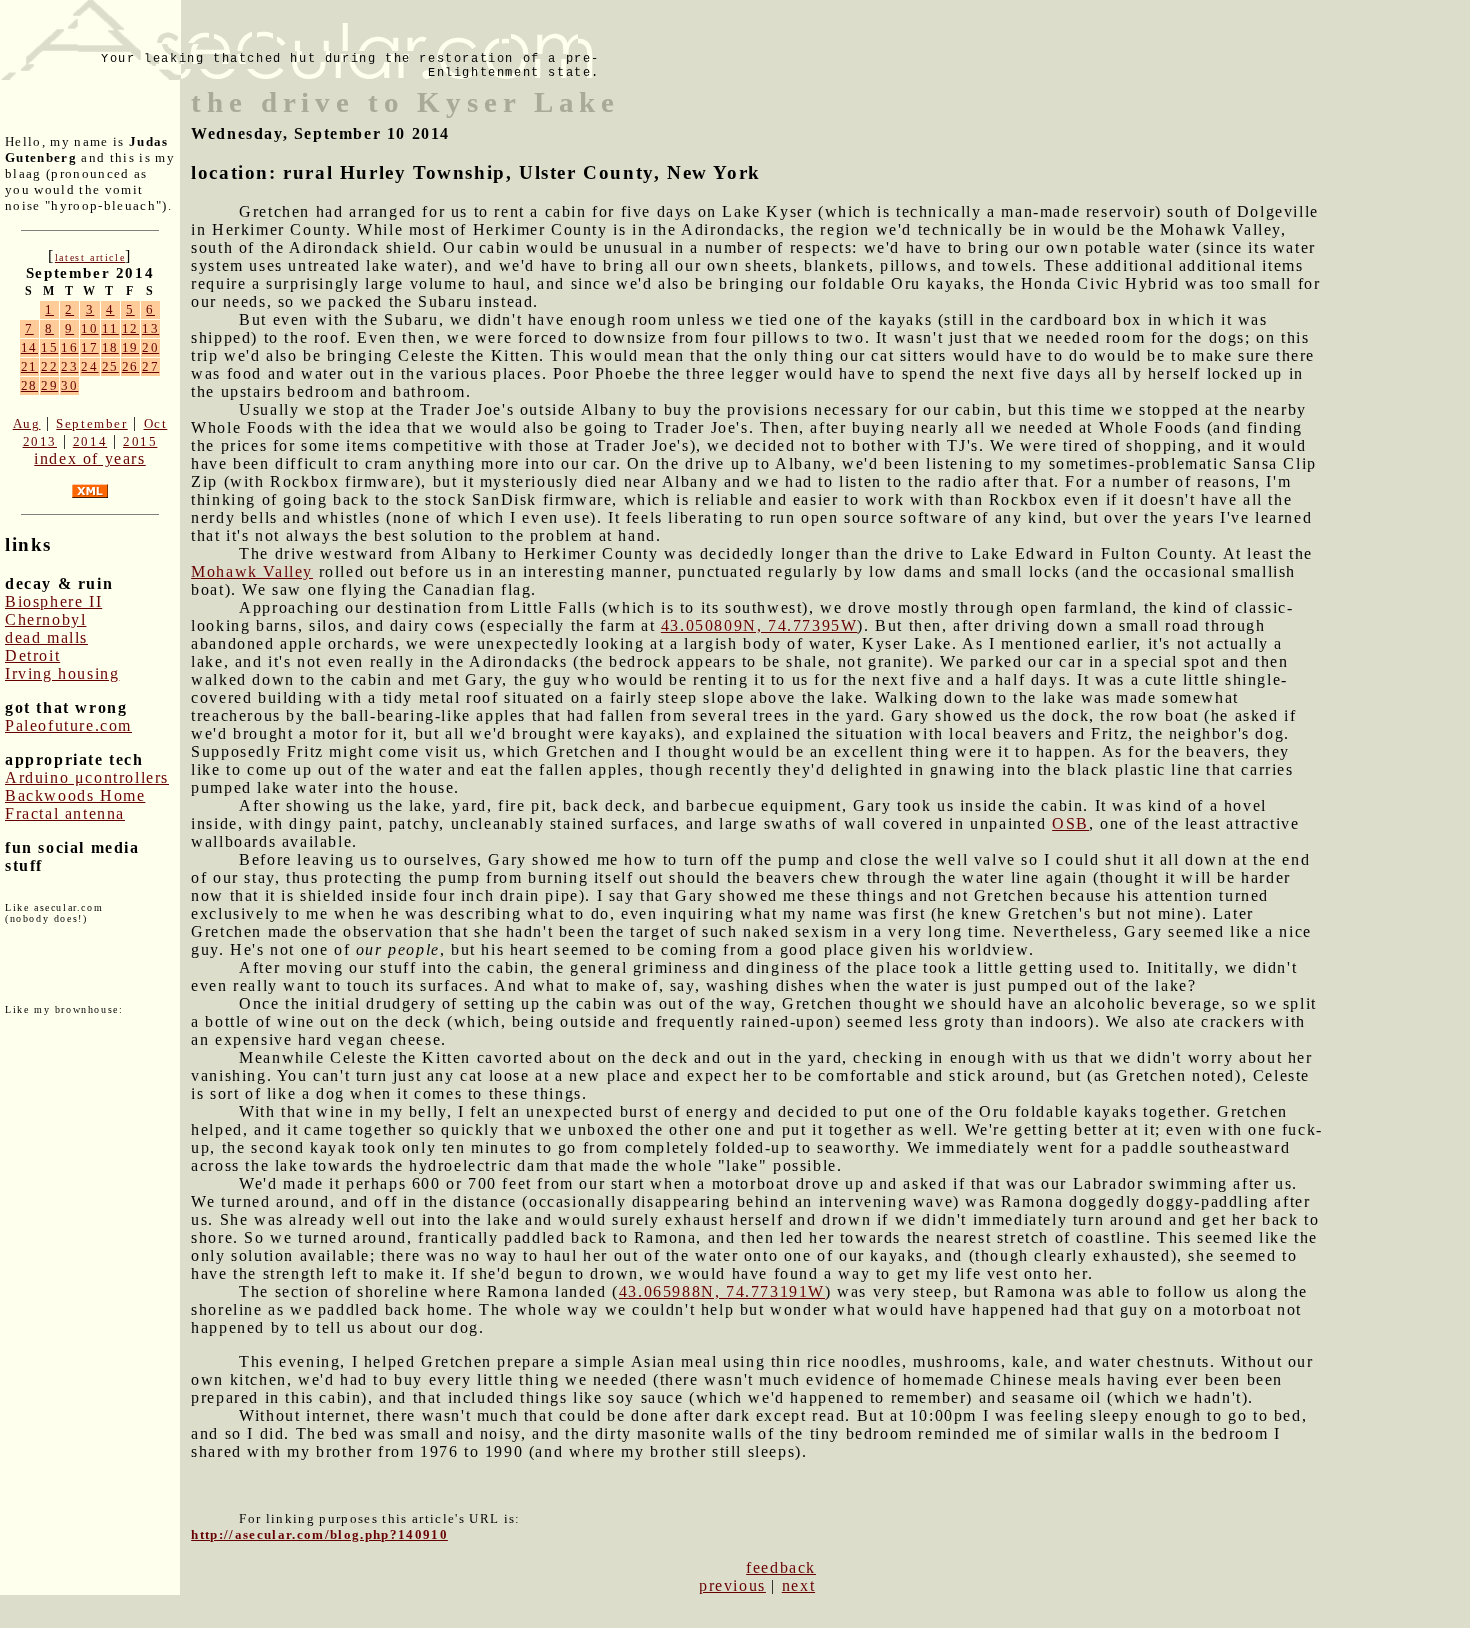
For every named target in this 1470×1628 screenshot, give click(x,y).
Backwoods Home (75, 795)
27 (150, 366)
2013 (40, 441)
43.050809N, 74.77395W (759, 625)
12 (130, 328)
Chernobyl (45, 619)
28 (29, 385)
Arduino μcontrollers (87, 777)
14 (29, 347)
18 (110, 347)
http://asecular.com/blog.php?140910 (319, 1534)
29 (49, 385)
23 (69, 366)
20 (150, 347)
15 (49, 347)
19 (130, 347)
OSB (1070, 823)
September (91, 423)
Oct (156, 423)
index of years (89, 458)
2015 (140, 441)
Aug (27, 423)
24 (89, 366)
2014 (90, 441)
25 (110, 366)
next (798, 1585)
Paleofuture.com (68, 725)
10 (89, 328)
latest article (90, 257)
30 (69, 385)
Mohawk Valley (252, 571)
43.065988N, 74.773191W (722, 1291)
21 (29, 366)
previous (732, 1585)
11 (110, 328)
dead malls (46, 637)
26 (130, 366)
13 (150, 328)
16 (69, 347)
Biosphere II (53, 601)
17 (89, 347)
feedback (781, 1567)
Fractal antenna (65, 813)
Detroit (32, 655)
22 (49, 366)
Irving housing (62, 673)
